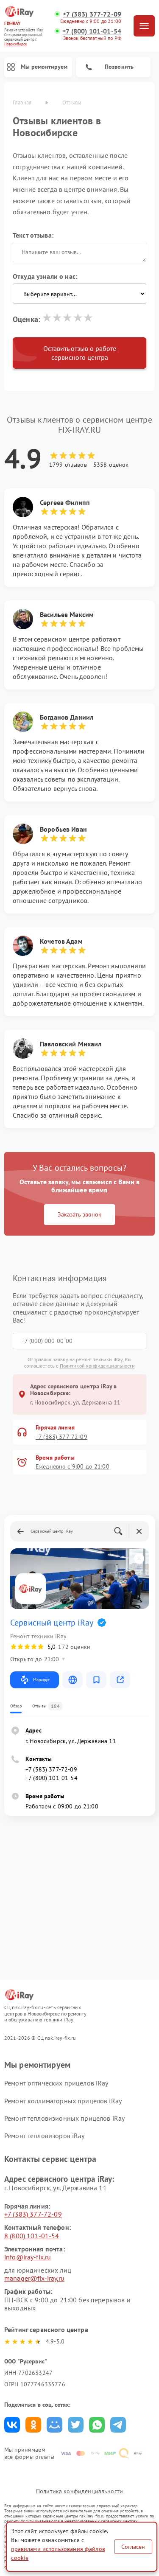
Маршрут (41, 1680)
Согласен (133, 2547)
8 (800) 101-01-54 (32, 2236)
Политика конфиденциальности (79, 2491)
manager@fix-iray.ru (34, 2278)
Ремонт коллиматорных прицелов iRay (63, 2101)
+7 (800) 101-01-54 (92, 31)
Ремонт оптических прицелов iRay (56, 2083)
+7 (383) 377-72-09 (92, 14)
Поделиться (12, 2425)
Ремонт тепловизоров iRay (45, 2136)
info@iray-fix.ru (28, 2257)
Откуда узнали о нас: (45, 276)
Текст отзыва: (33, 235)
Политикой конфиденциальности (97, 1366)
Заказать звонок (79, 1214)
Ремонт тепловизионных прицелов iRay (64, 2118)
